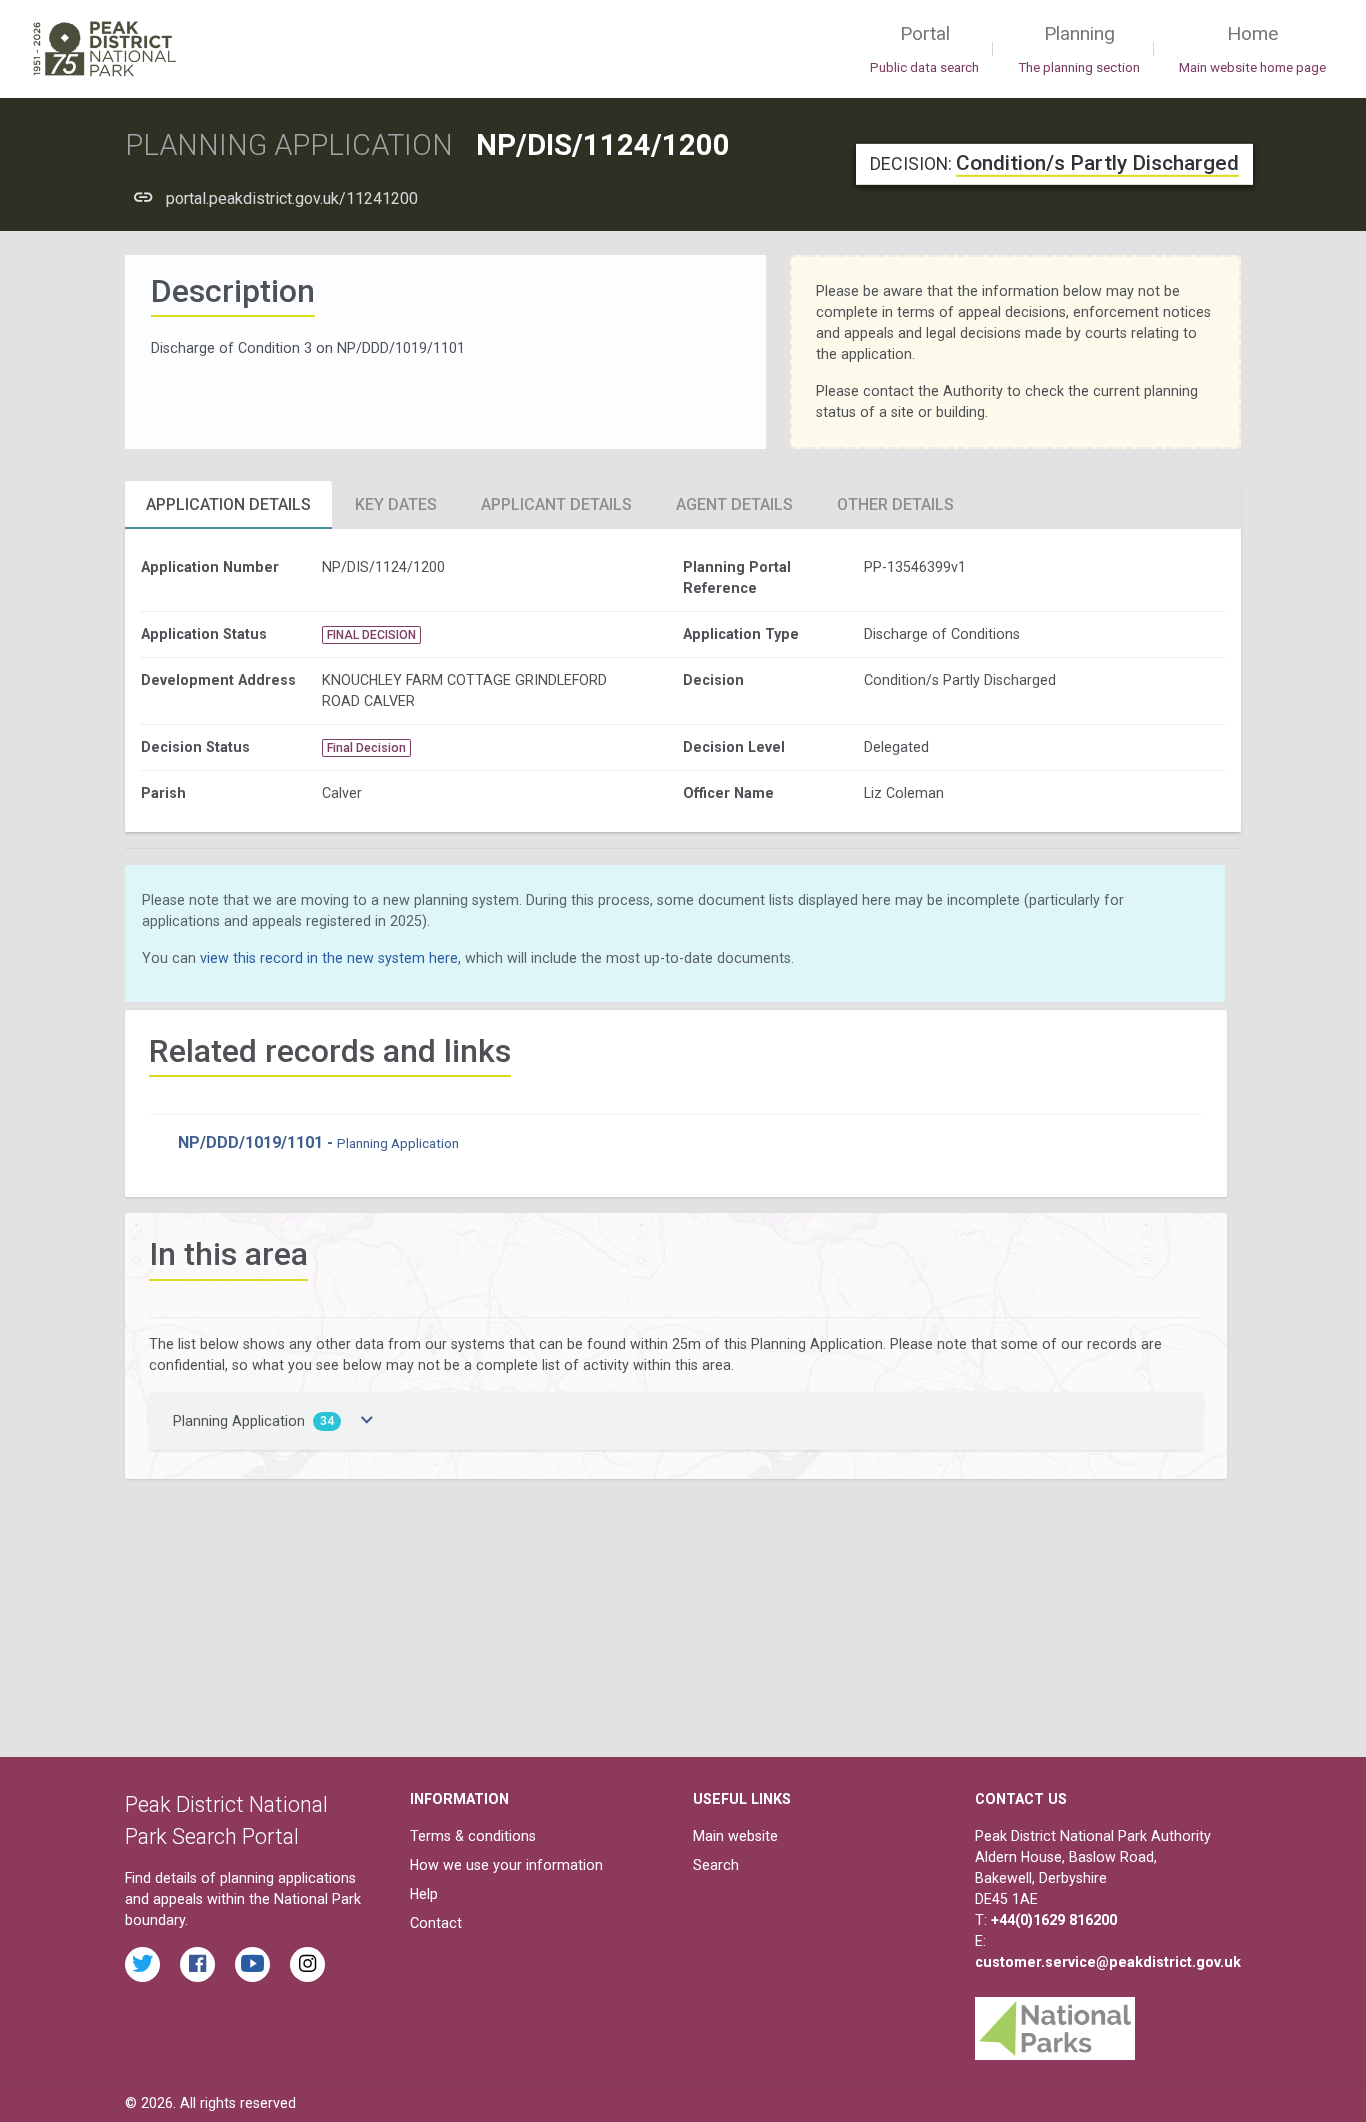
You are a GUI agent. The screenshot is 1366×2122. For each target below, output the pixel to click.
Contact (436, 1923)
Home (1252, 48)
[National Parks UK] (1055, 2024)
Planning (1079, 48)
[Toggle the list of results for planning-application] (367, 1421)
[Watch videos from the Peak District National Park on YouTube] (252, 1964)
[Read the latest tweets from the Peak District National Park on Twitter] (142, 1964)
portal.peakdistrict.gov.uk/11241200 (292, 198)
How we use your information (506, 1865)
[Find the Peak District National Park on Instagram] (307, 1964)
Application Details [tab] (228, 504)
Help (424, 1894)
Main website (735, 1836)
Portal (924, 48)
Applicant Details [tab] (556, 504)
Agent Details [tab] (734, 504)
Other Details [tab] (895, 504)
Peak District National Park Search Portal (226, 1820)
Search (716, 1865)
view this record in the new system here (329, 958)
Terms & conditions (473, 1836)
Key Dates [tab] (396, 504)
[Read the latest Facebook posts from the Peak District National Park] (197, 1964)
